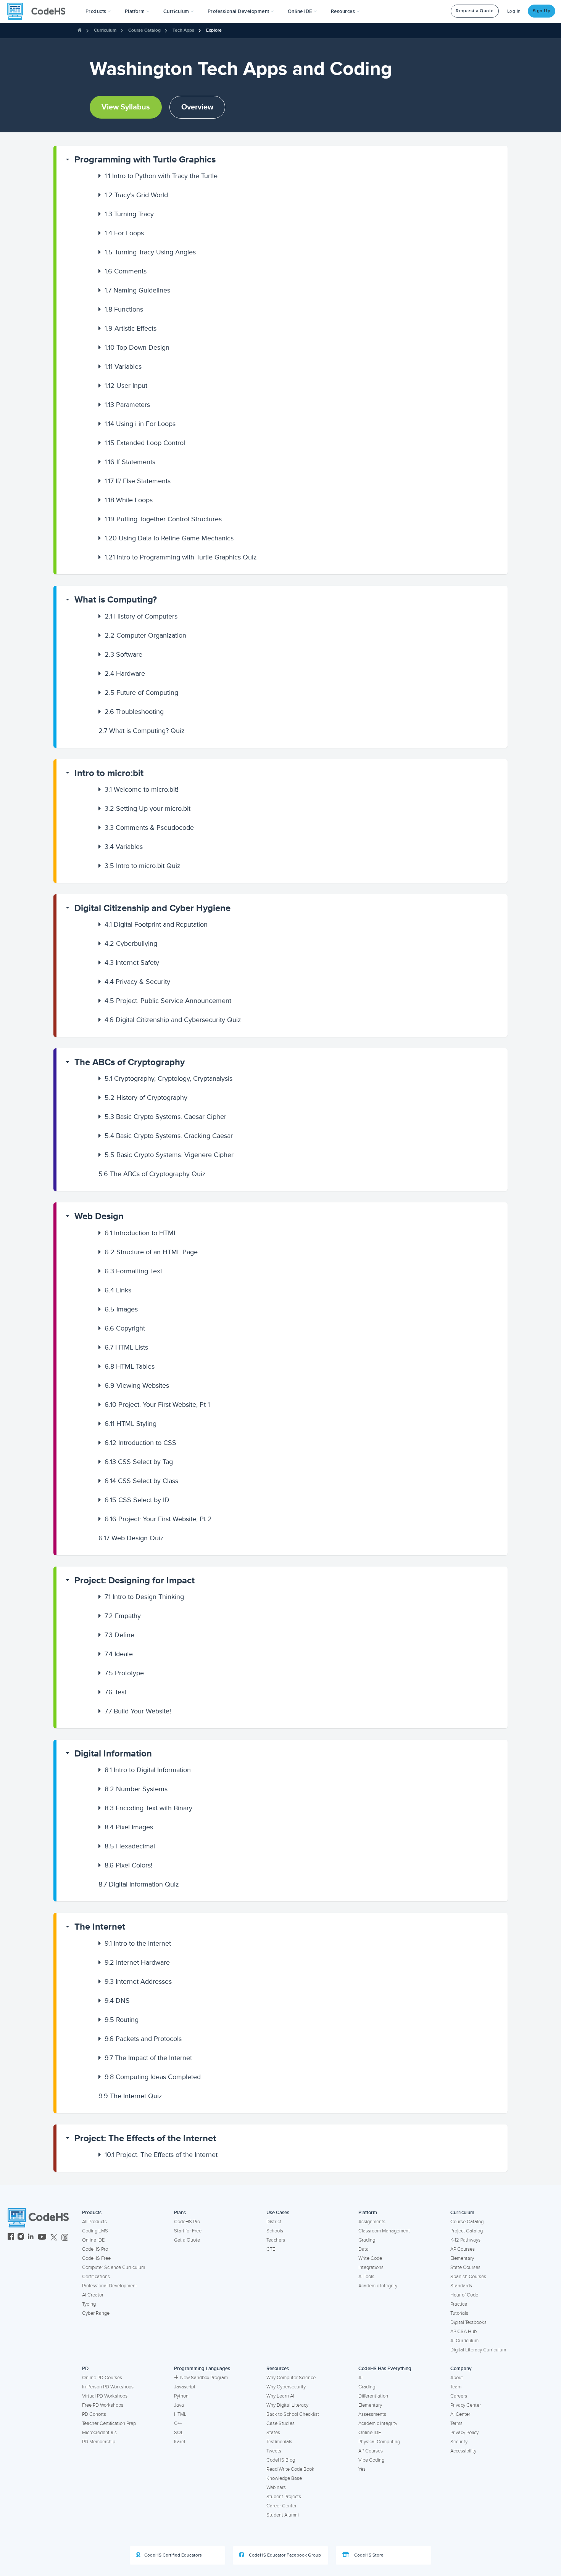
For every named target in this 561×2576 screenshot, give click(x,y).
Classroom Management (384, 2231)
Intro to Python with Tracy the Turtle (161, 176)
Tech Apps (183, 30)
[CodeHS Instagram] (21, 2238)
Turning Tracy (129, 214)
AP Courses (463, 2249)
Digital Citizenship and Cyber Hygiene (152, 908)
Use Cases (278, 2213)
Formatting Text (133, 1271)
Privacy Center (466, 2405)
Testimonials (279, 2442)
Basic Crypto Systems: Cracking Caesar (169, 1136)
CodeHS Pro (95, 2249)
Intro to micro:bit (109, 773)
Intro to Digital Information (148, 1770)
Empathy (123, 1616)
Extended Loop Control (145, 443)
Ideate (119, 1654)
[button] (98, 11)
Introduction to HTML (141, 1233)
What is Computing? (116, 600)
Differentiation (373, 2396)
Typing (89, 2304)
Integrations (371, 2267)
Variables (123, 366)
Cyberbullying (131, 943)
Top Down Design (137, 347)
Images (121, 1309)
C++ (178, 2423)
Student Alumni (283, 2515)
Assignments (372, 2222)
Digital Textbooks (468, 2322)
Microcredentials (99, 2433)
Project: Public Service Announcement (168, 1001)
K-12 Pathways (465, 2240)
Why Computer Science (291, 2378)
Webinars (276, 2488)
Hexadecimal (130, 1846)
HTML (180, 2414)
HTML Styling (131, 1424)
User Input (126, 386)
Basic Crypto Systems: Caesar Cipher (165, 1117)
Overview (197, 107)
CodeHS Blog (281, 2460)
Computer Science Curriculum (114, 2267)
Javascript (185, 2387)
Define (119, 1635)
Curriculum (105, 30)
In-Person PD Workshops (108, 2387)
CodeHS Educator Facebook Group (284, 2555)
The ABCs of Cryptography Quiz (152, 1174)
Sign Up (542, 11)
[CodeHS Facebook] (11, 2238)
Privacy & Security (137, 982)
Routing (122, 2020)
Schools (275, 2231)
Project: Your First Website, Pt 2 (158, 1519)
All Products (94, 2222)
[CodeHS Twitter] (54, 2238)
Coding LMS (95, 2231)
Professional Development (110, 2286)
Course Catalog (144, 30)
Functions (124, 309)
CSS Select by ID (137, 1500)
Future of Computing (141, 693)
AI (360, 2378)
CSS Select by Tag (139, 1462)
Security (459, 2442)
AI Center (460, 2414)
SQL (179, 2433)
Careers (459, 2396)
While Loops (129, 500)
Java (179, 2405)
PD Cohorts (94, 2414)
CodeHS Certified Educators (173, 2555)
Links (118, 1290)
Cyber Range (96, 2313)
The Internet (100, 1927)
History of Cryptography (146, 1098)
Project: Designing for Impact (135, 1580)
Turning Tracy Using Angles (150, 252)
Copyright (125, 1328)
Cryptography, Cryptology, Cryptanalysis (168, 1078)
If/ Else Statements (138, 481)
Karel (180, 2442)
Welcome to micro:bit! (141, 789)
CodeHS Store (368, 2555)
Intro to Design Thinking (144, 1597)
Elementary (462, 2258)
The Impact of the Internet (148, 2058)
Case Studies (280, 2423)
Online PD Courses (102, 2378)
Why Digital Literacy (287, 2405)
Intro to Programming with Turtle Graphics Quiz (181, 557)
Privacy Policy (464, 2433)
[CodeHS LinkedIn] (31, 2238)
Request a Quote (475, 11)
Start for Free (188, 2231)
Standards (461, 2286)
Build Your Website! (138, 1711)
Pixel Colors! (128, 1865)
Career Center (281, 2506)
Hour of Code (464, 2295)
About (457, 2378)
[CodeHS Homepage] (39, 11)
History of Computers (141, 616)
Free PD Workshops (103, 2405)
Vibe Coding (371, 2460)
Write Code (370, 2258)
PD (85, 2369)
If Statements (130, 462)
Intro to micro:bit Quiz (143, 866)
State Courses (465, 2267)
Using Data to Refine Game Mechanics (169, 538)
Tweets (274, 2451)
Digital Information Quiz (139, 1884)
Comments (126, 271)
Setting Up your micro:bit (148, 808)
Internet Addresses (138, 1981)
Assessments (372, 2414)
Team (456, 2387)
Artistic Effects (131, 328)
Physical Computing (379, 2442)
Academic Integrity (378, 2286)
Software (123, 654)
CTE (271, 2249)
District (274, 2222)
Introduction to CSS (140, 1443)
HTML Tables (130, 1366)
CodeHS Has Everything (385, 2369)
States (273, 2433)
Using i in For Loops (140, 424)
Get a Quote (187, 2240)
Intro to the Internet (138, 1943)
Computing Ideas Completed (153, 2077)
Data (364, 2249)
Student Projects (284, 2497)
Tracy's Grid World (136, 195)
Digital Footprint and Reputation (156, 924)
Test (115, 1692)
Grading (367, 2240)
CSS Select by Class (141, 1481)
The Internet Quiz (130, 2096)
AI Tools (366, 2277)
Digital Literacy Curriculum (478, 2350)
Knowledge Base (284, 2478)
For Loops (124, 233)
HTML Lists (126, 1347)
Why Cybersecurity (286, 2387)
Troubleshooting (134, 712)
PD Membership (99, 2442)
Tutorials (459, 2313)
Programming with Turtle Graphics (145, 160)
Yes (362, 2469)
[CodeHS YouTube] (42, 2238)
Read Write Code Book (290, 2469)
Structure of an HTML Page (151, 1252)
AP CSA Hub (463, 2332)
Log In (514, 11)
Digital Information (113, 1754)
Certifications (96, 2277)
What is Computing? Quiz (142, 731)
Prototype (124, 1673)
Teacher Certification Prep (109, 2423)
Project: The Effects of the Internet (145, 2138)
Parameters (127, 405)
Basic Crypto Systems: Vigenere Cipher (169, 1155)
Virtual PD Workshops (105, 2396)
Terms (456, 2423)
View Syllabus (126, 107)
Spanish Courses (468, 2277)
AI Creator (93, 2295)
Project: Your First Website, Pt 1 (157, 1405)
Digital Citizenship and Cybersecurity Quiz (173, 1020)
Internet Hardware (137, 1962)
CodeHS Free (96, 2258)
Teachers (276, 2240)
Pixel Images (129, 1827)
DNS (117, 2001)
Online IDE (93, 2240)
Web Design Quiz (131, 1538)
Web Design (99, 1216)
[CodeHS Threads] (65, 2238)
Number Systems (136, 1789)
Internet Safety (132, 963)
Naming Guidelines (137, 290)
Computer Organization (145, 635)
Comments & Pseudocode (149, 828)
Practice (459, 2304)
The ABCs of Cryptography (130, 1062)
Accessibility (463, 2451)
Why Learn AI (280, 2396)
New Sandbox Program (204, 2378)
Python (181, 2396)
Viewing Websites (137, 1385)
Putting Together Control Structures (163, 519)
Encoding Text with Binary (148, 1808)
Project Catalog (467, 2231)
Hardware (125, 673)
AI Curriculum (464, 2341)
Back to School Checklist (293, 2414)
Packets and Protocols (143, 2039)
